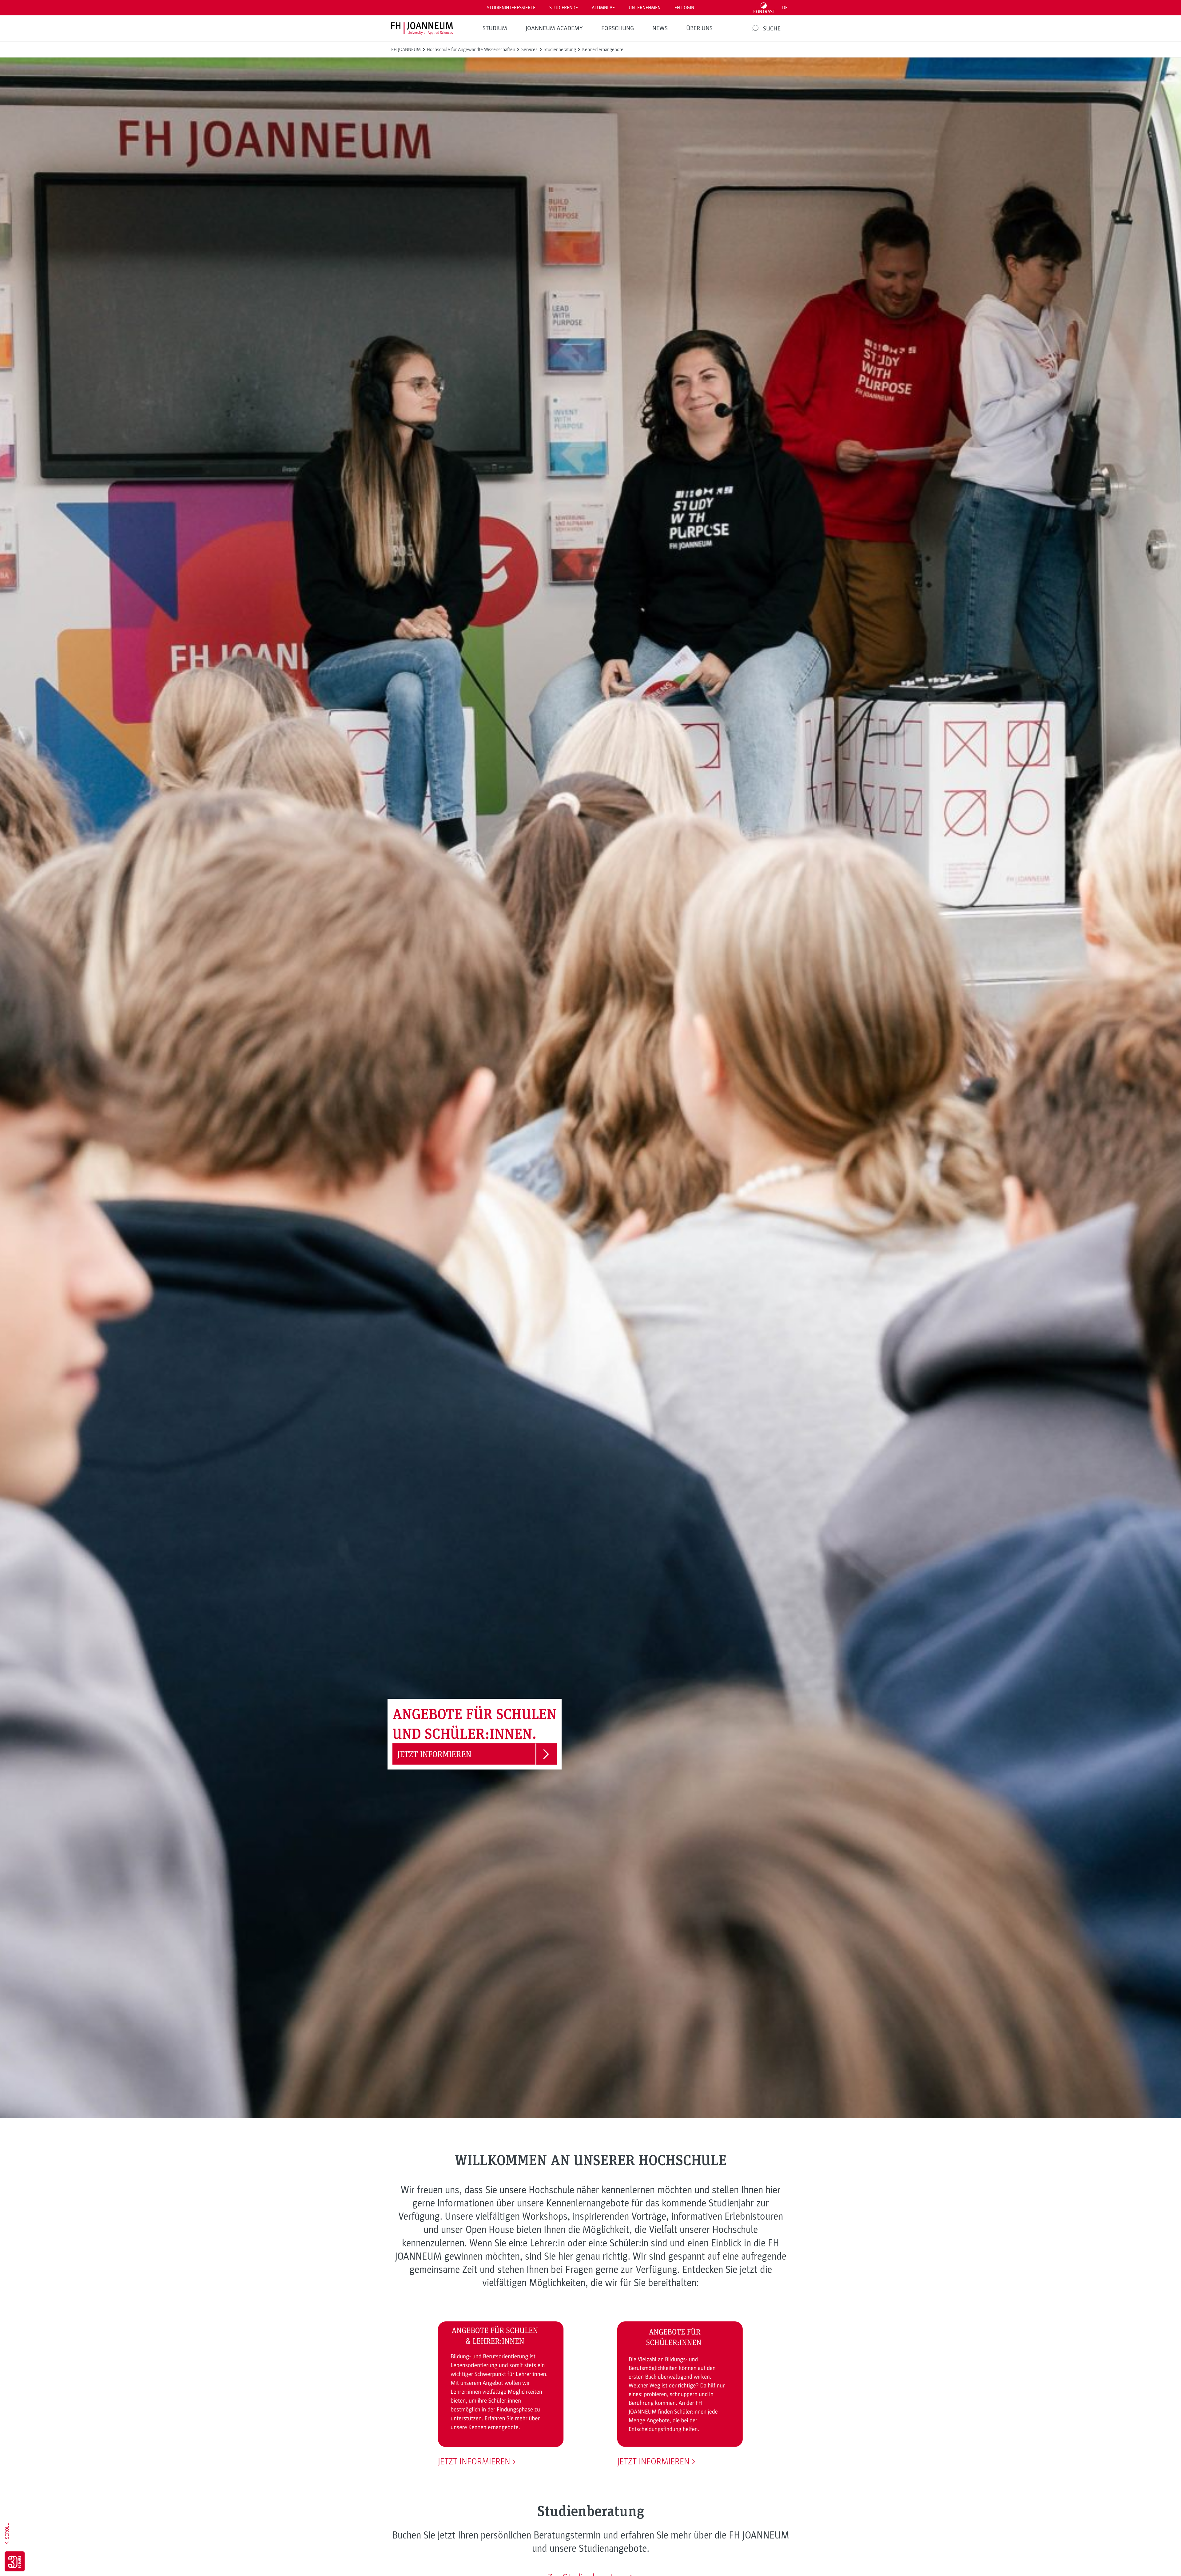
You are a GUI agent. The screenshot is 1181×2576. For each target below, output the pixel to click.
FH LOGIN (684, 8)
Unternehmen (645, 8)
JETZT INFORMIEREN (474, 2462)
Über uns (699, 28)
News (660, 28)
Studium (495, 28)
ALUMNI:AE (603, 8)
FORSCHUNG (618, 28)
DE (785, 8)
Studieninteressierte (511, 8)
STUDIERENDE (564, 8)
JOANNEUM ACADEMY (554, 28)
